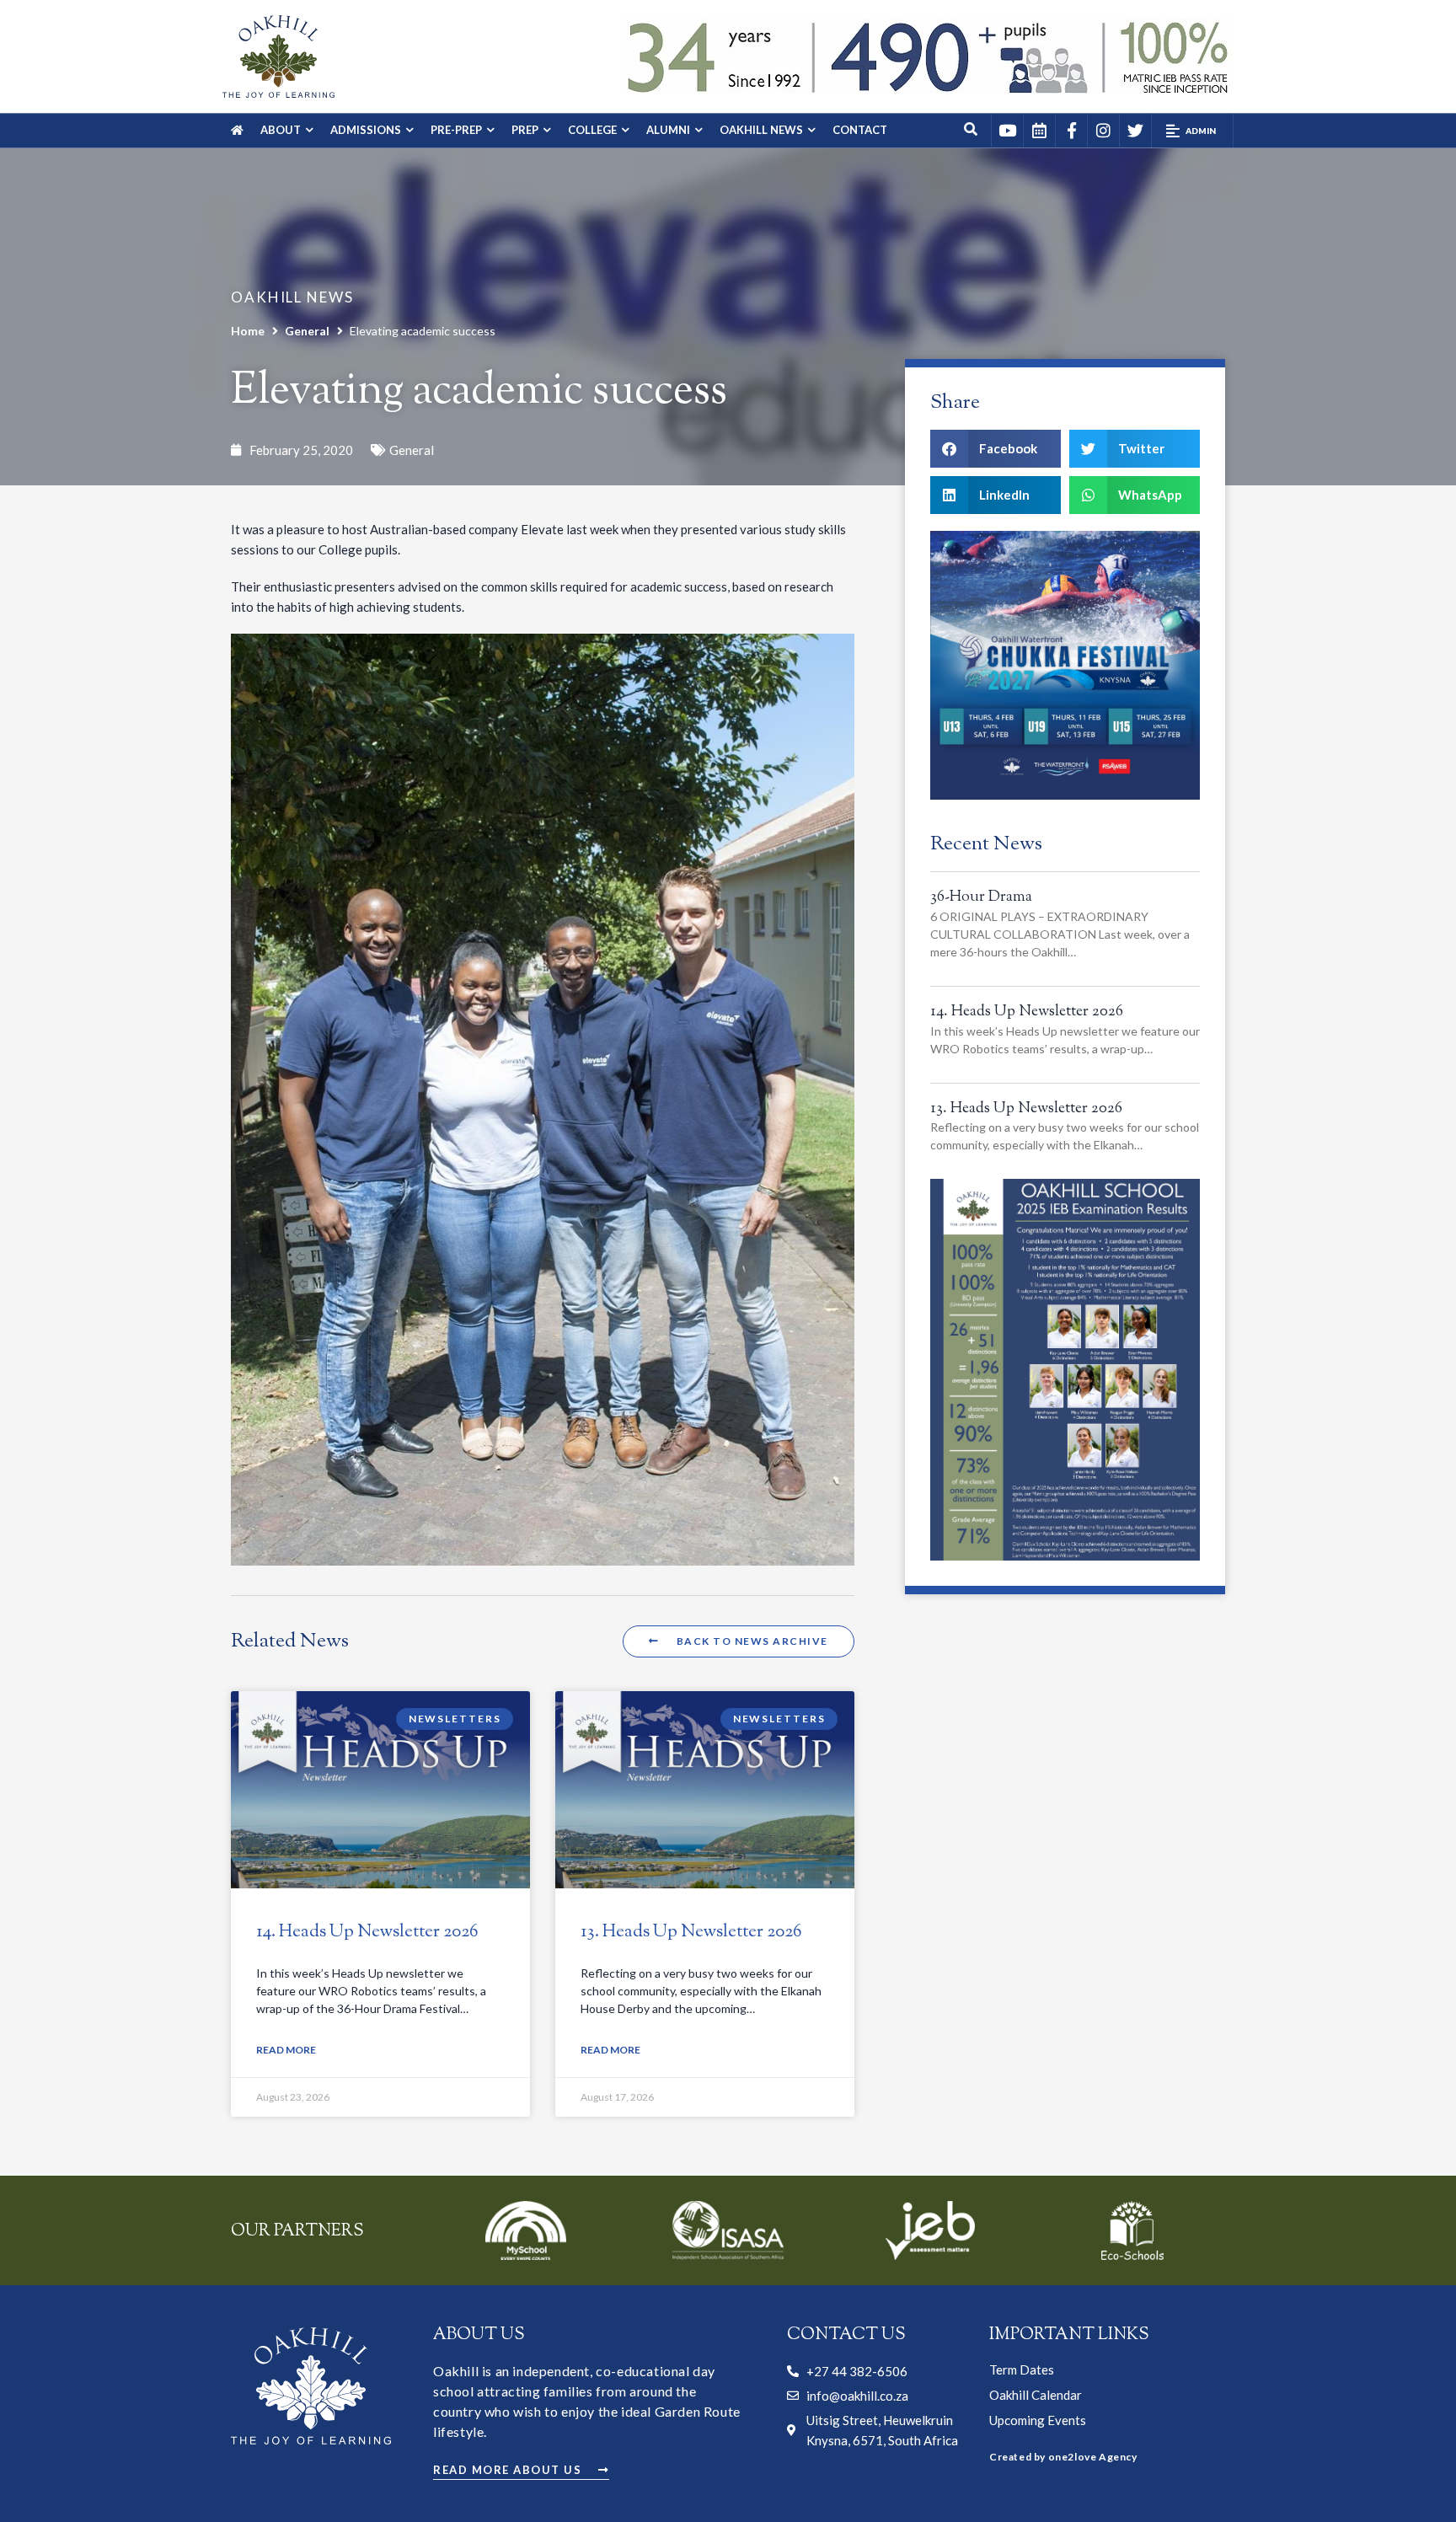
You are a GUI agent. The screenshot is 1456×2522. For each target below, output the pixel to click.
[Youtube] (1007, 131)
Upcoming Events (1038, 2420)
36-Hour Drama (981, 897)
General (307, 331)
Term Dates (1022, 2369)
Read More (286, 2050)
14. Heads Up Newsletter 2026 (367, 1932)
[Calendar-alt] (1039, 131)
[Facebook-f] (1071, 131)
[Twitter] (1135, 131)
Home (248, 331)
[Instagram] (1103, 131)
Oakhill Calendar (1036, 2395)
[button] (1192, 131)
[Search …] (972, 131)
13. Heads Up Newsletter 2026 (691, 1932)
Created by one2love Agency (1063, 2457)
